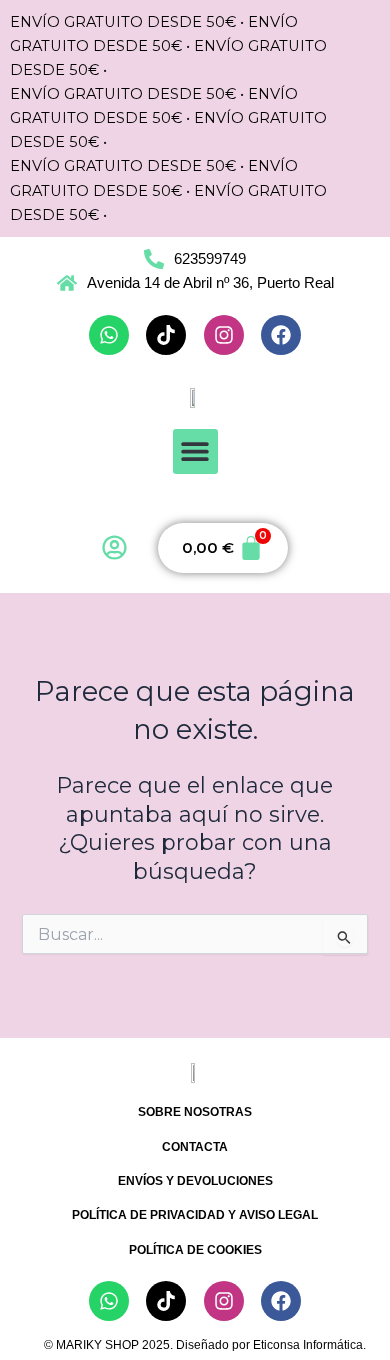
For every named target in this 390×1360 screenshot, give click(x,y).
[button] (195, 451)
